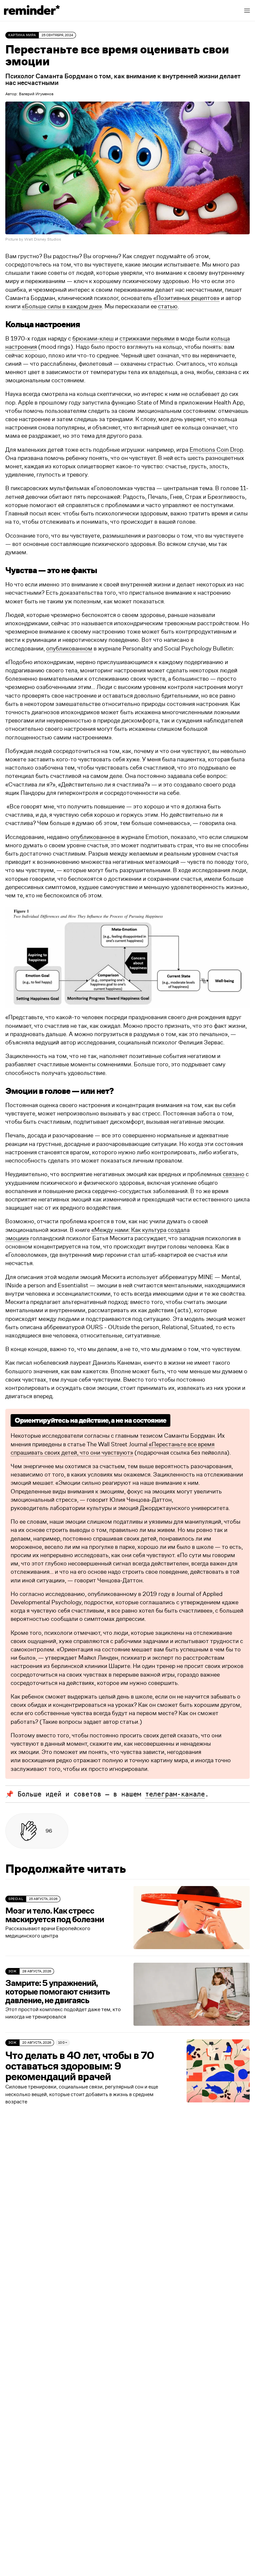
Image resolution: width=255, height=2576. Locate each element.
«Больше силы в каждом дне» (62, 307)
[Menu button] (247, 11)
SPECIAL (16, 1899)
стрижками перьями (147, 339)
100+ (63, 2043)
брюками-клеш (93, 339)
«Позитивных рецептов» (186, 298)
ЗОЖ (12, 1971)
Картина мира (22, 35)
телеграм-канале (175, 1794)
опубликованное (93, 837)
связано (234, 1174)
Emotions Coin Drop (216, 450)
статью (168, 307)
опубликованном (69, 649)
